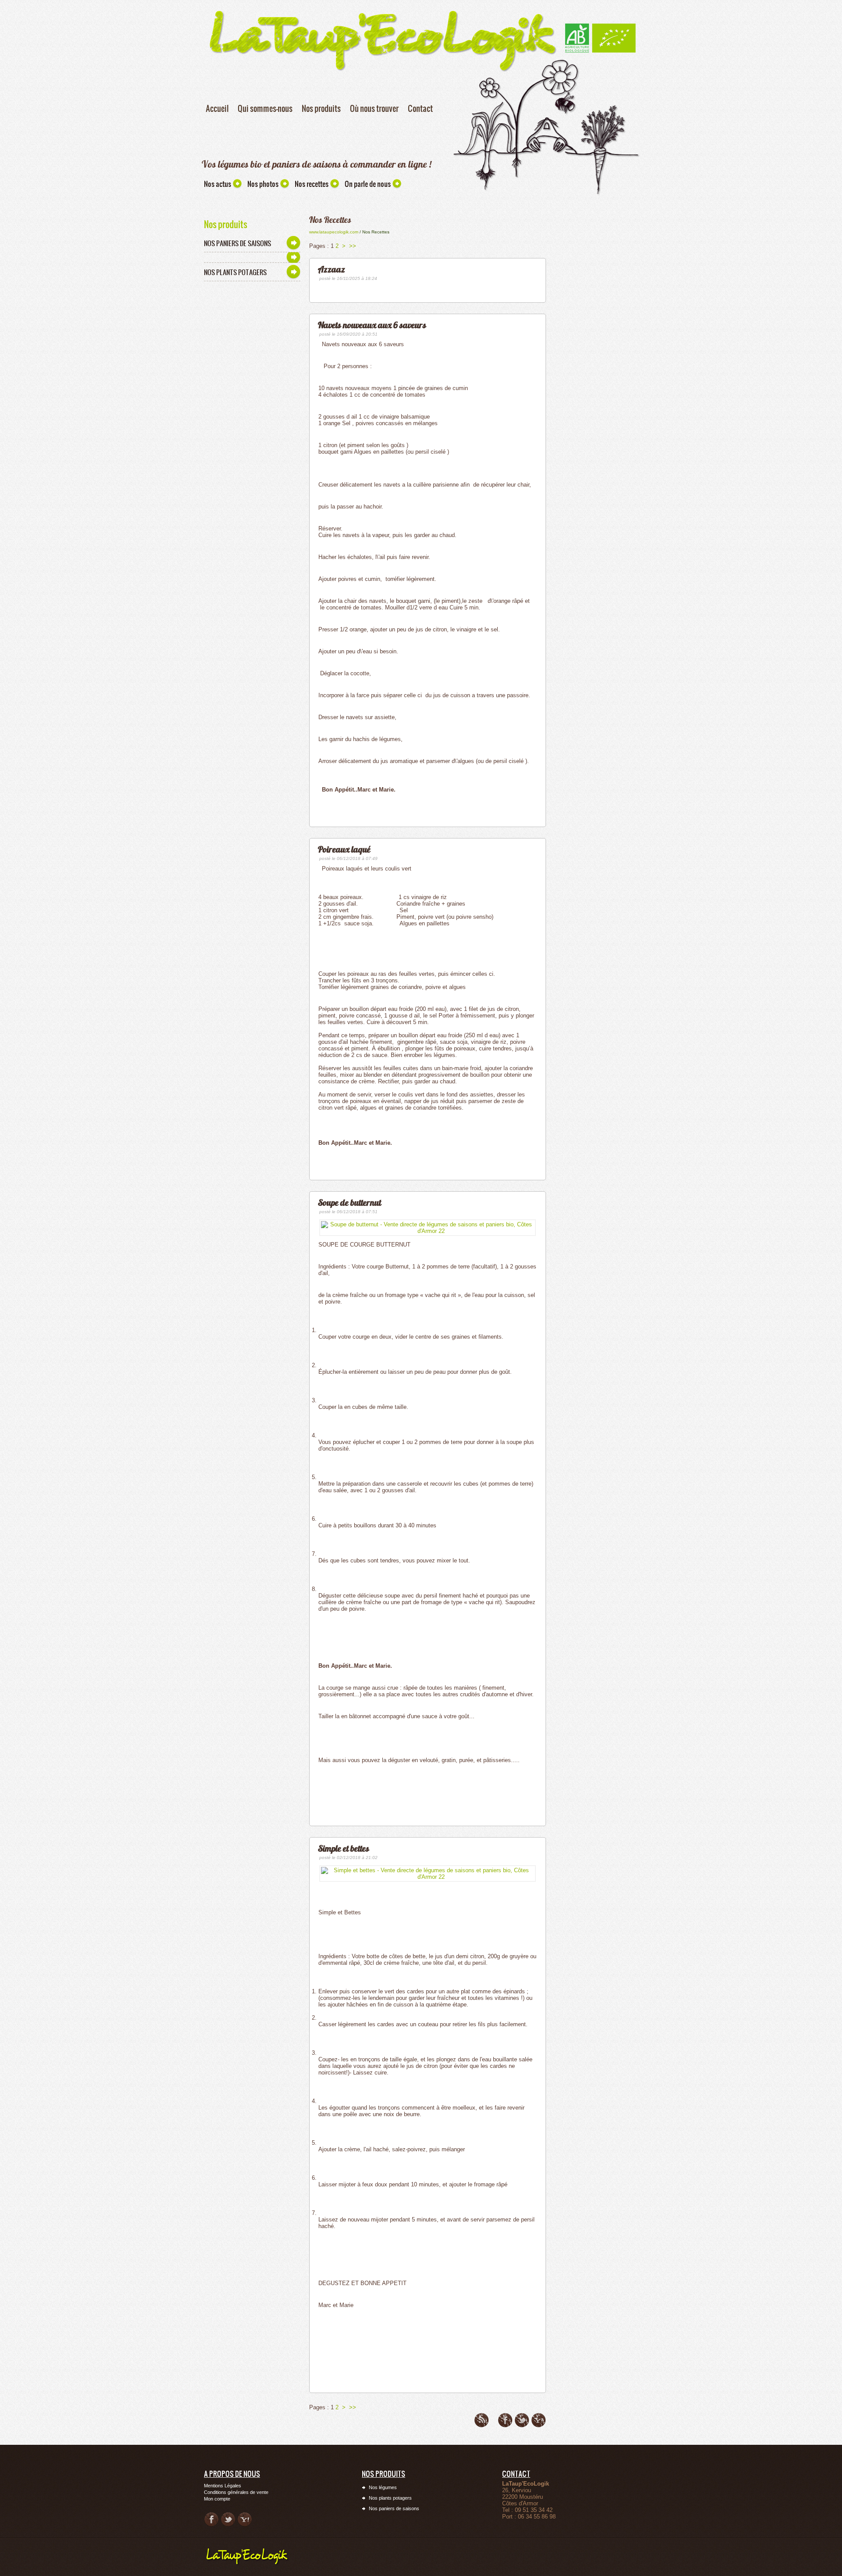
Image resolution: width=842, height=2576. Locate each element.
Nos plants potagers (235, 272)
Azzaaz (332, 269)
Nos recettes (312, 184)
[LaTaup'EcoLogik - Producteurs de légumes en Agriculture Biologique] (600, 26)
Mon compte (217, 2499)
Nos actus (218, 184)
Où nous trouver (374, 108)
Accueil (217, 108)
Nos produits (321, 108)
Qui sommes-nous (265, 108)
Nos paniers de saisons (237, 243)
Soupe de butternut (350, 1202)
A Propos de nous (232, 2474)
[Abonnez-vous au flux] (482, 2420)
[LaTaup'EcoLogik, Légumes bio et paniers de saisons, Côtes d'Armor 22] (383, 8)
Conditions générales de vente (236, 2492)
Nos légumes (383, 2487)
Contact (420, 108)
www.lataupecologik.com (334, 232)
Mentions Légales (223, 2486)
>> (353, 246)
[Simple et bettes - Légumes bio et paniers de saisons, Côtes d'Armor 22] (428, 1873)
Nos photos (263, 184)
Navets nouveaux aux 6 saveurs (372, 325)
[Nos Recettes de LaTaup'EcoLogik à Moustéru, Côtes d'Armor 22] (250, 2549)
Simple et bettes (344, 1848)
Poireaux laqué (344, 849)
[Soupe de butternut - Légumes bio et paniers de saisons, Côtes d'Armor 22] (428, 1227)
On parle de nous (368, 184)
